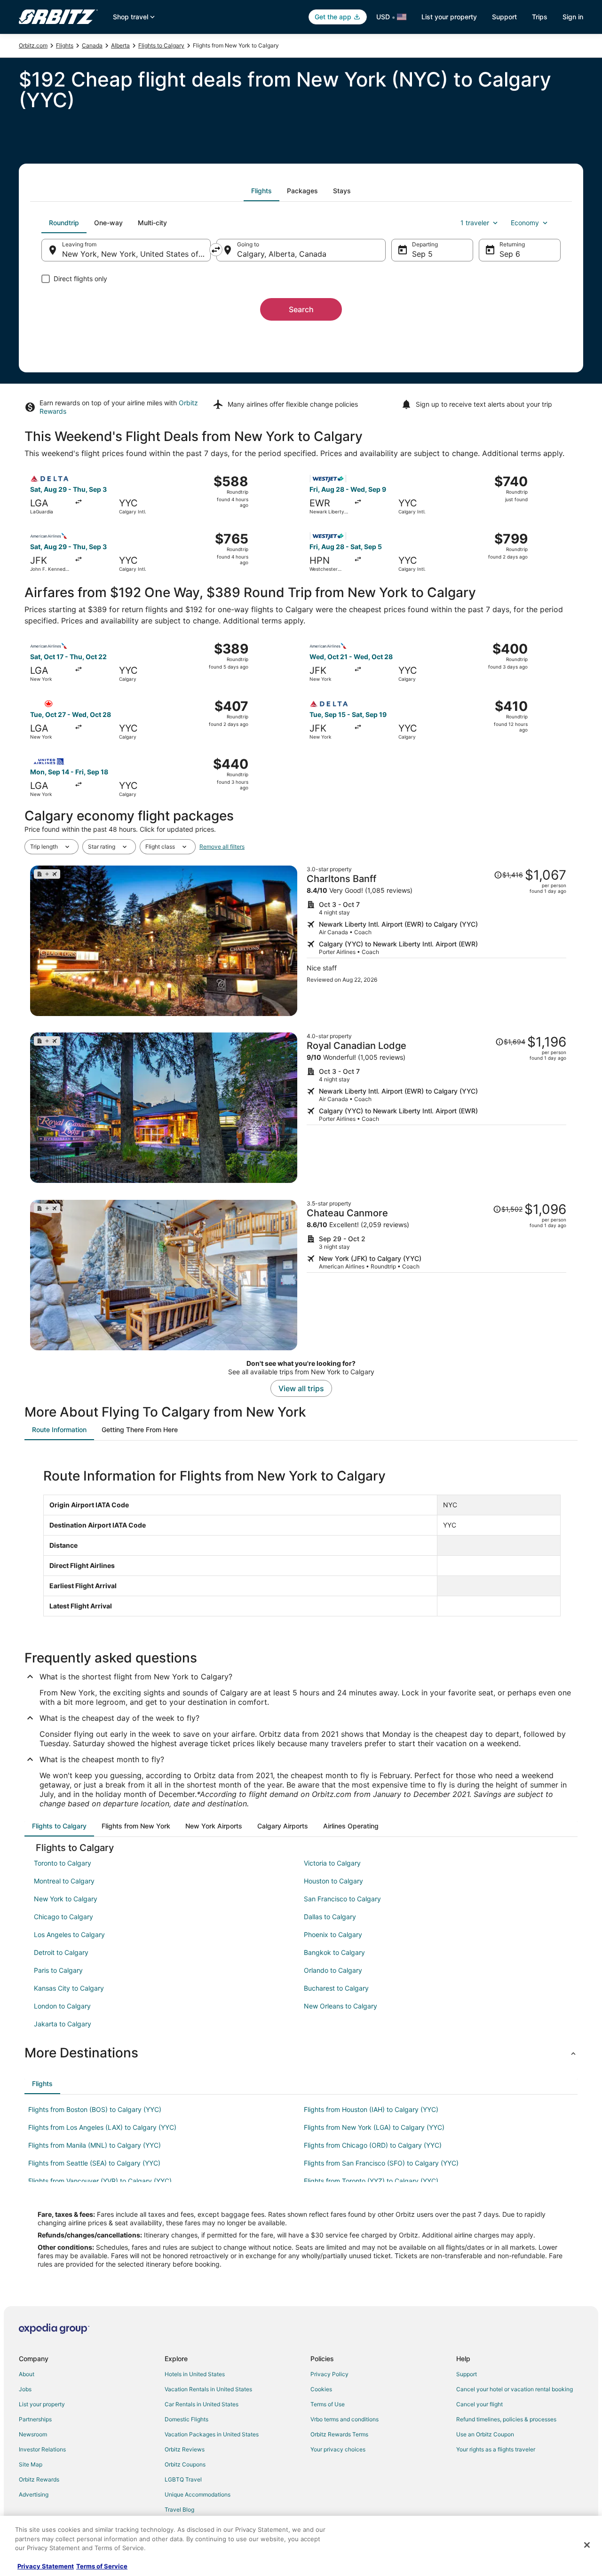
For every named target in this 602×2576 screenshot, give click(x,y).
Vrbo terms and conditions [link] (345, 2419)
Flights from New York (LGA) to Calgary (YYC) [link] (374, 2127)
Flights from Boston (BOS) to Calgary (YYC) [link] (95, 2109)
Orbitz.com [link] (33, 45)
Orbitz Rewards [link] (39, 2479)
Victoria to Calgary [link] (332, 1863)
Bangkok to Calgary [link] (334, 1952)
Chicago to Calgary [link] (63, 1917)
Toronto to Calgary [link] (63, 1863)
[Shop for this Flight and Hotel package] (436, 941)
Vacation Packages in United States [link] (212, 2434)
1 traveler (475, 223)
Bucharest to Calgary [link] (336, 1988)
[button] (301, 2053)
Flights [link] (65, 45)
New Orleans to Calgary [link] (341, 2006)
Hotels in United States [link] (195, 2374)
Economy (525, 223)
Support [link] (467, 2374)
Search (301, 309)
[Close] (587, 2545)
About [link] (27, 2374)
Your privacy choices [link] (338, 2449)
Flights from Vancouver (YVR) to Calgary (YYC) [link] (100, 2181)
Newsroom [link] (33, 2434)
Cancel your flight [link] (479, 2404)
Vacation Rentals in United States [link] (208, 2389)
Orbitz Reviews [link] (185, 2449)
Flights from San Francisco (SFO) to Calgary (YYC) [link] (381, 2163)
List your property (449, 17)
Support (504, 17)
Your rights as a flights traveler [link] (496, 2449)
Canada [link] (92, 45)
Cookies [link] (321, 2389)
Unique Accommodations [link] (198, 2494)
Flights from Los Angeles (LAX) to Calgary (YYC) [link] (102, 2127)
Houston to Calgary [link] (333, 1881)
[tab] (261, 191)
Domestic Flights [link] (186, 2419)
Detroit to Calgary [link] (61, 1952)
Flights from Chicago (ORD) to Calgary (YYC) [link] (373, 2145)
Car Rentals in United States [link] (202, 2404)
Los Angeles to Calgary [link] (69, 1934)
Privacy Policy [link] (329, 2374)
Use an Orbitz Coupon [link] (485, 2434)
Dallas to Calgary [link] (330, 1917)
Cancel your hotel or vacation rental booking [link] (515, 2389)
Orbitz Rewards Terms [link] (339, 2434)
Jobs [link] (25, 2389)
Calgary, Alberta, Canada (282, 254)
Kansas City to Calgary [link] (69, 1988)
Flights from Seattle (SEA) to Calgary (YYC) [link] (94, 2163)
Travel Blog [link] (179, 2509)
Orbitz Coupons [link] (185, 2464)
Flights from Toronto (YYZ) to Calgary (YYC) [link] (371, 2181)
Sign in (573, 17)
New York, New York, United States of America (136, 254)
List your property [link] (42, 2404)
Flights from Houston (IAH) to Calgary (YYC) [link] (371, 2109)
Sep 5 (422, 254)
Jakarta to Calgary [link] (63, 2024)
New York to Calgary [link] (66, 1899)
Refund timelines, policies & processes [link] (506, 2419)
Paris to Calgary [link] (58, 1970)
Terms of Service (102, 2566)
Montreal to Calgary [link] (64, 1881)
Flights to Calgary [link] (161, 45)
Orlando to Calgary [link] (333, 1970)
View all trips (301, 1388)
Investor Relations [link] (42, 2449)
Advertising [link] (34, 2494)
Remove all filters (222, 847)
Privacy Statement (46, 2566)
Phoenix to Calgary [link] (333, 1934)
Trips (540, 17)
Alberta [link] (120, 45)
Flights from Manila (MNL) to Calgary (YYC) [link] (95, 2145)
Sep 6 (510, 254)
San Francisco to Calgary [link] (342, 1899)
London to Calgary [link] (62, 2006)
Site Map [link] (31, 2464)
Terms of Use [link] (328, 2404)
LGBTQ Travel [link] (183, 2479)
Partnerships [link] (35, 2419)
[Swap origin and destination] (216, 250)
